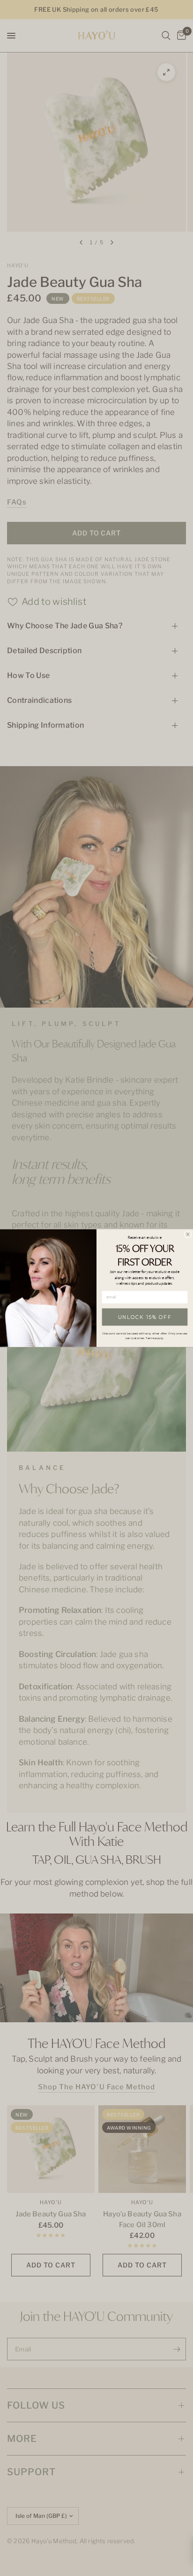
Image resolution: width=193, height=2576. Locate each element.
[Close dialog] (188, 1234)
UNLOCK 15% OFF (145, 1317)
